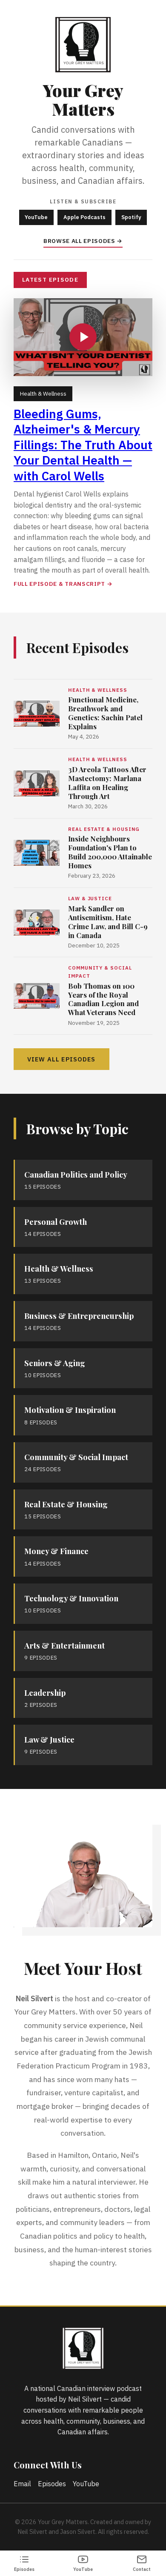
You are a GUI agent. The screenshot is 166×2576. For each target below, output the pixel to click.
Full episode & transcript (59, 584)
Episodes (52, 2484)
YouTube (36, 217)
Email (22, 2484)
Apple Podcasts (84, 217)
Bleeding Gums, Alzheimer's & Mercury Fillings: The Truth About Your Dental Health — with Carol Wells (83, 445)
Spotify (131, 217)
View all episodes (62, 1059)
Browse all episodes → (83, 241)
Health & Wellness (43, 394)
